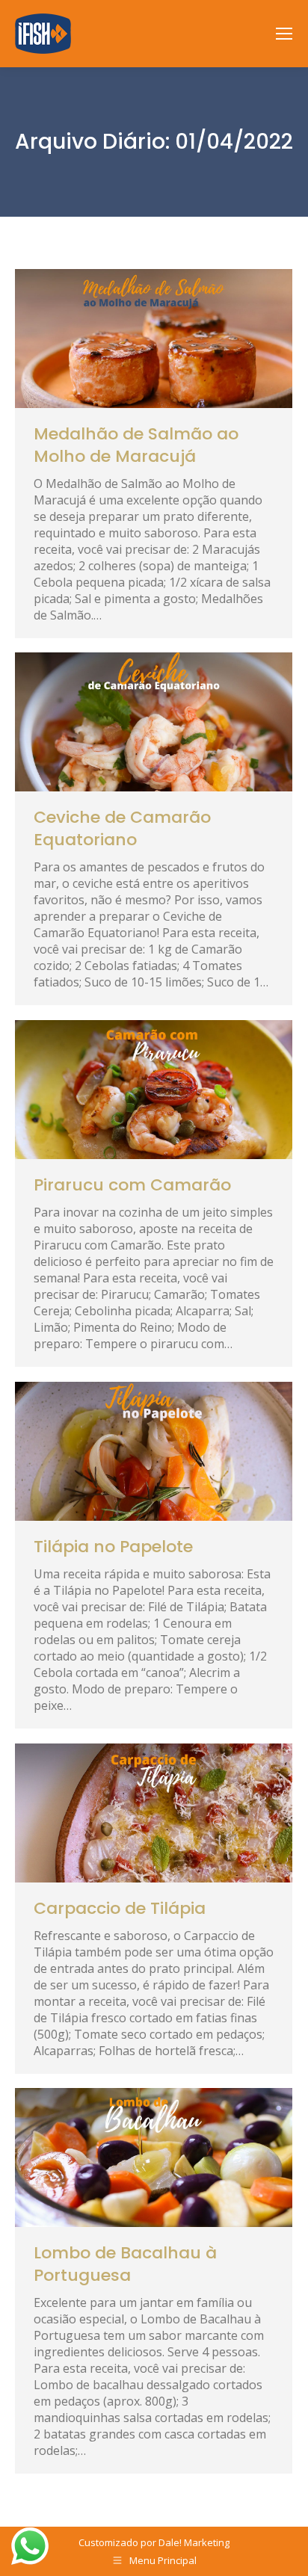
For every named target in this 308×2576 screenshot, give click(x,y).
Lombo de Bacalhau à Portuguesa (125, 2264)
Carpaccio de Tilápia (120, 1908)
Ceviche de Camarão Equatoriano (122, 828)
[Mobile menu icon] (284, 34)
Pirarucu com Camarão (132, 1185)
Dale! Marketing (194, 2542)
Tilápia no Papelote (113, 1547)
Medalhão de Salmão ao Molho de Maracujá (136, 445)
